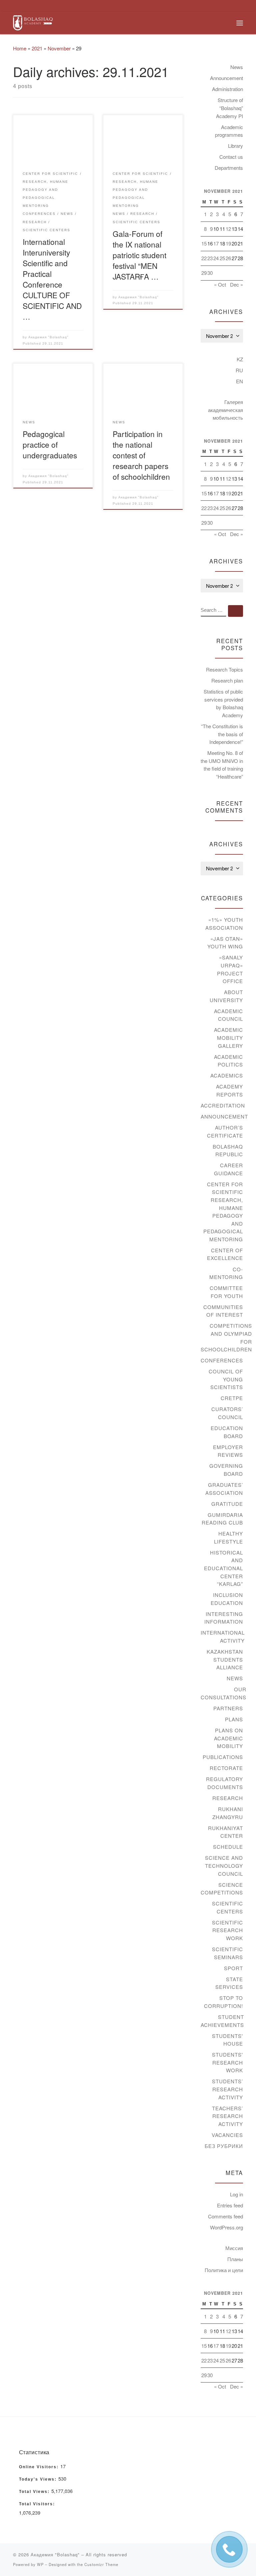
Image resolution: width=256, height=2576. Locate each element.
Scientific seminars (227, 1953)
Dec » (236, 284)
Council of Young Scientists (226, 1379)
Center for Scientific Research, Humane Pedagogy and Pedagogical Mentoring (223, 1212)
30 (210, 273)
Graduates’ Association (224, 1489)
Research (228, 1798)
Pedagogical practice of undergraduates (50, 444)
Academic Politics (228, 1061)
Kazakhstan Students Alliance (225, 1659)
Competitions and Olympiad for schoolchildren (226, 1337)
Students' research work (227, 2062)
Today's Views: (39, 2479)
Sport (233, 1968)
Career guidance (228, 1169)
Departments (229, 168)
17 (216, 243)
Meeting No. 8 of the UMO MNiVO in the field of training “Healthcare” (222, 765)
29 (204, 273)
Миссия (234, 2248)
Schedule (228, 1847)
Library (235, 146)
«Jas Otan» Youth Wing (225, 943)
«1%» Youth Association (224, 924)
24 (216, 258)
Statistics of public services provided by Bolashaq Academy (223, 703)
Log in (236, 2194)
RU (239, 370)
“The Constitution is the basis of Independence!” (222, 734)
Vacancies (227, 2135)
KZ (240, 359)
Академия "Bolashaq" (48, 337)
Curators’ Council (227, 1413)
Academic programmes (229, 131)
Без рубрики (224, 2146)
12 (228, 229)
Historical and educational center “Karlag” (223, 1568)
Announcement (226, 78)
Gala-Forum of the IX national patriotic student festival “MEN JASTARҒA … (139, 255)
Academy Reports (229, 1090)
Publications (223, 1757)
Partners (228, 1708)
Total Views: (35, 2492)
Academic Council (228, 1015)
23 (210, 258)
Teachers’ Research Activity (227, 2116)
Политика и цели (224, 2270)
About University (226, 996)
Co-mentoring (226, 1273)
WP (40, 2564)
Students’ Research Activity (227, 2089)
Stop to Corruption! (223, 2002)
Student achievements (222, 2021)
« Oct (220, 284)
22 (204, 258)
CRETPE (232, 1398)
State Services (229, 1983)
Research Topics (224, 669)
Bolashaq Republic (228, 1150)
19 (228, 243)
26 (228, 258)
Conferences (222, 1360)
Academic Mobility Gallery (228, 1037)
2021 (37, 48)
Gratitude (227, 1504)
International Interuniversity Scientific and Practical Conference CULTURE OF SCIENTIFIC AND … (52, 279)
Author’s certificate (225, 1131)
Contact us (231, 157)
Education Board (227, 1432)
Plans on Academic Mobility (228, 1738)
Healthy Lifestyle (228, 1537)
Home (20, 48)
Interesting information (224, 1618)
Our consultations (223, 1693)
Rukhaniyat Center (225, 1832)
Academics (227, 1075)
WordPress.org (226, 2227)
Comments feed (225, 2216)
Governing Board (226, 1470)
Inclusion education (227, 1599)
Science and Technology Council (224, 1865)
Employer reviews (228, 1451)
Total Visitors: (38, 2504)
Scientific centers (227, 1907)
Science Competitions (222, 1889)
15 (204, 243)
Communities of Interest (223, 1311)
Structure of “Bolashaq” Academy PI (229, 108)
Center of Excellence (225, 1254)
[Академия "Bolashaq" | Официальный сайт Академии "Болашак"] (33, 22)
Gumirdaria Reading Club (222, 1519)
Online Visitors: (40, 2467)
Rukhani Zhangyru (228, 1813)
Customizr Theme (101, 2564)
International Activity (223, 1636)
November (59, 48)
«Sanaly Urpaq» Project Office (230, 969)
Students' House (227, 2040)
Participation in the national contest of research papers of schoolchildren (141, 455)
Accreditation (223, 1105)
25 (222, 258)
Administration (227, 89)
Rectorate (226, 1768)
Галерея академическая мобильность (225, 410)
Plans (234, 1719)
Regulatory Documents (224, 1783)
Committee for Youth (226, 1292)
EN (239, 381)
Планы (235, 2259)
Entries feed (230, 2205)
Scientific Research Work (227, 1930)
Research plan (227, 680)
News (237, 67)
